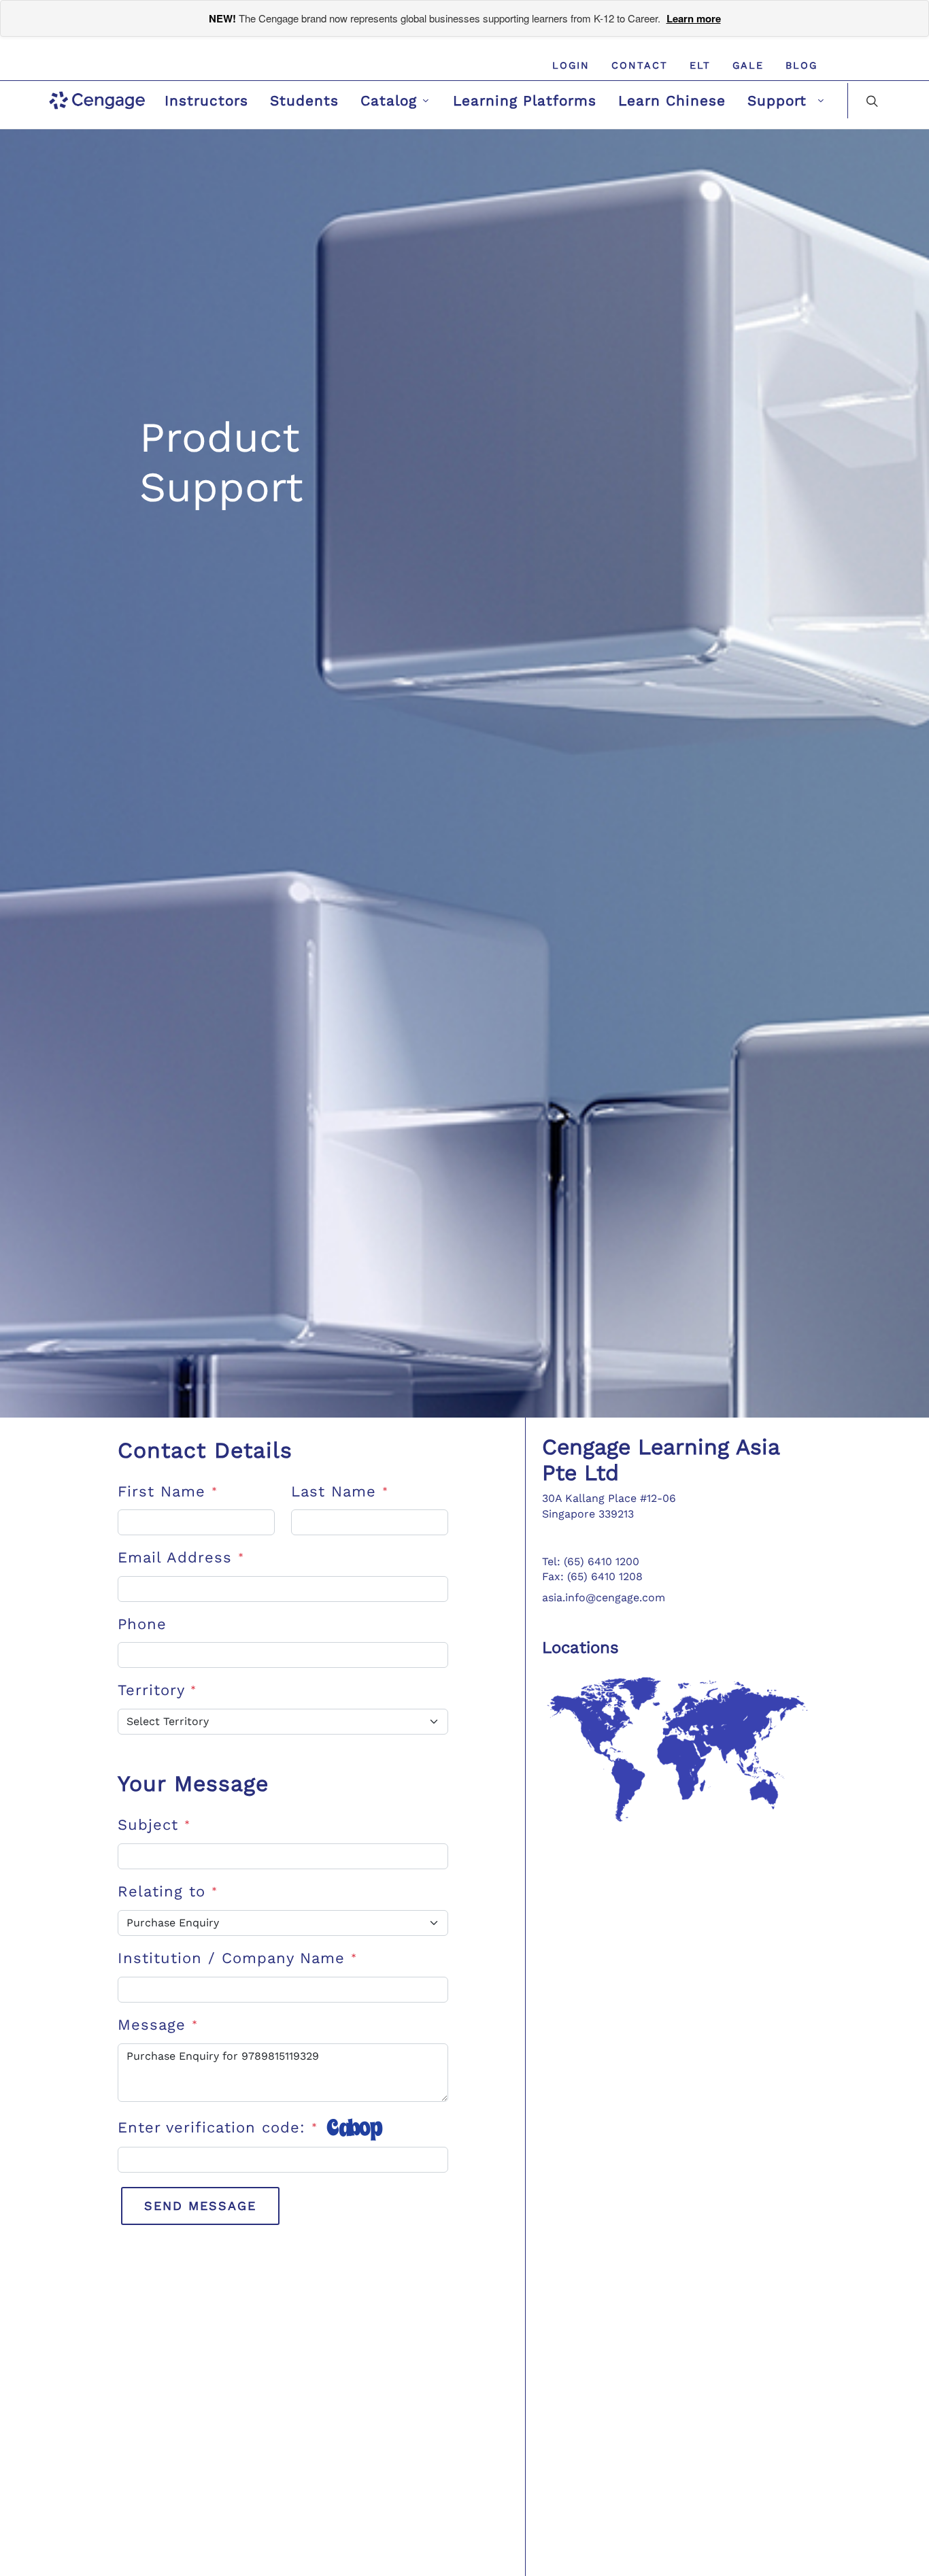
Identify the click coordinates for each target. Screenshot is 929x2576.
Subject (154, 1825)
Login (571, 65)
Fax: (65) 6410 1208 (592, 1576)
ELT (700, 65)
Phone (142, 1624)
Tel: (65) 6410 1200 (591, 1561)
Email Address (181, 1557)
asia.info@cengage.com (604, 1598)
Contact (640, 65)
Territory (157, 1690)
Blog (801, 65)
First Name (168, 1491)
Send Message (200, 2206)
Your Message (193, 1784)
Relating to (168, 1891)
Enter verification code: (218, 2127)
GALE (748, 65)
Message (158, 2025)
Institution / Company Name (237, 1958)
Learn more (694, 18)
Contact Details (205, 1450)
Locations (580, 1647)
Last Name (340, 1491)
